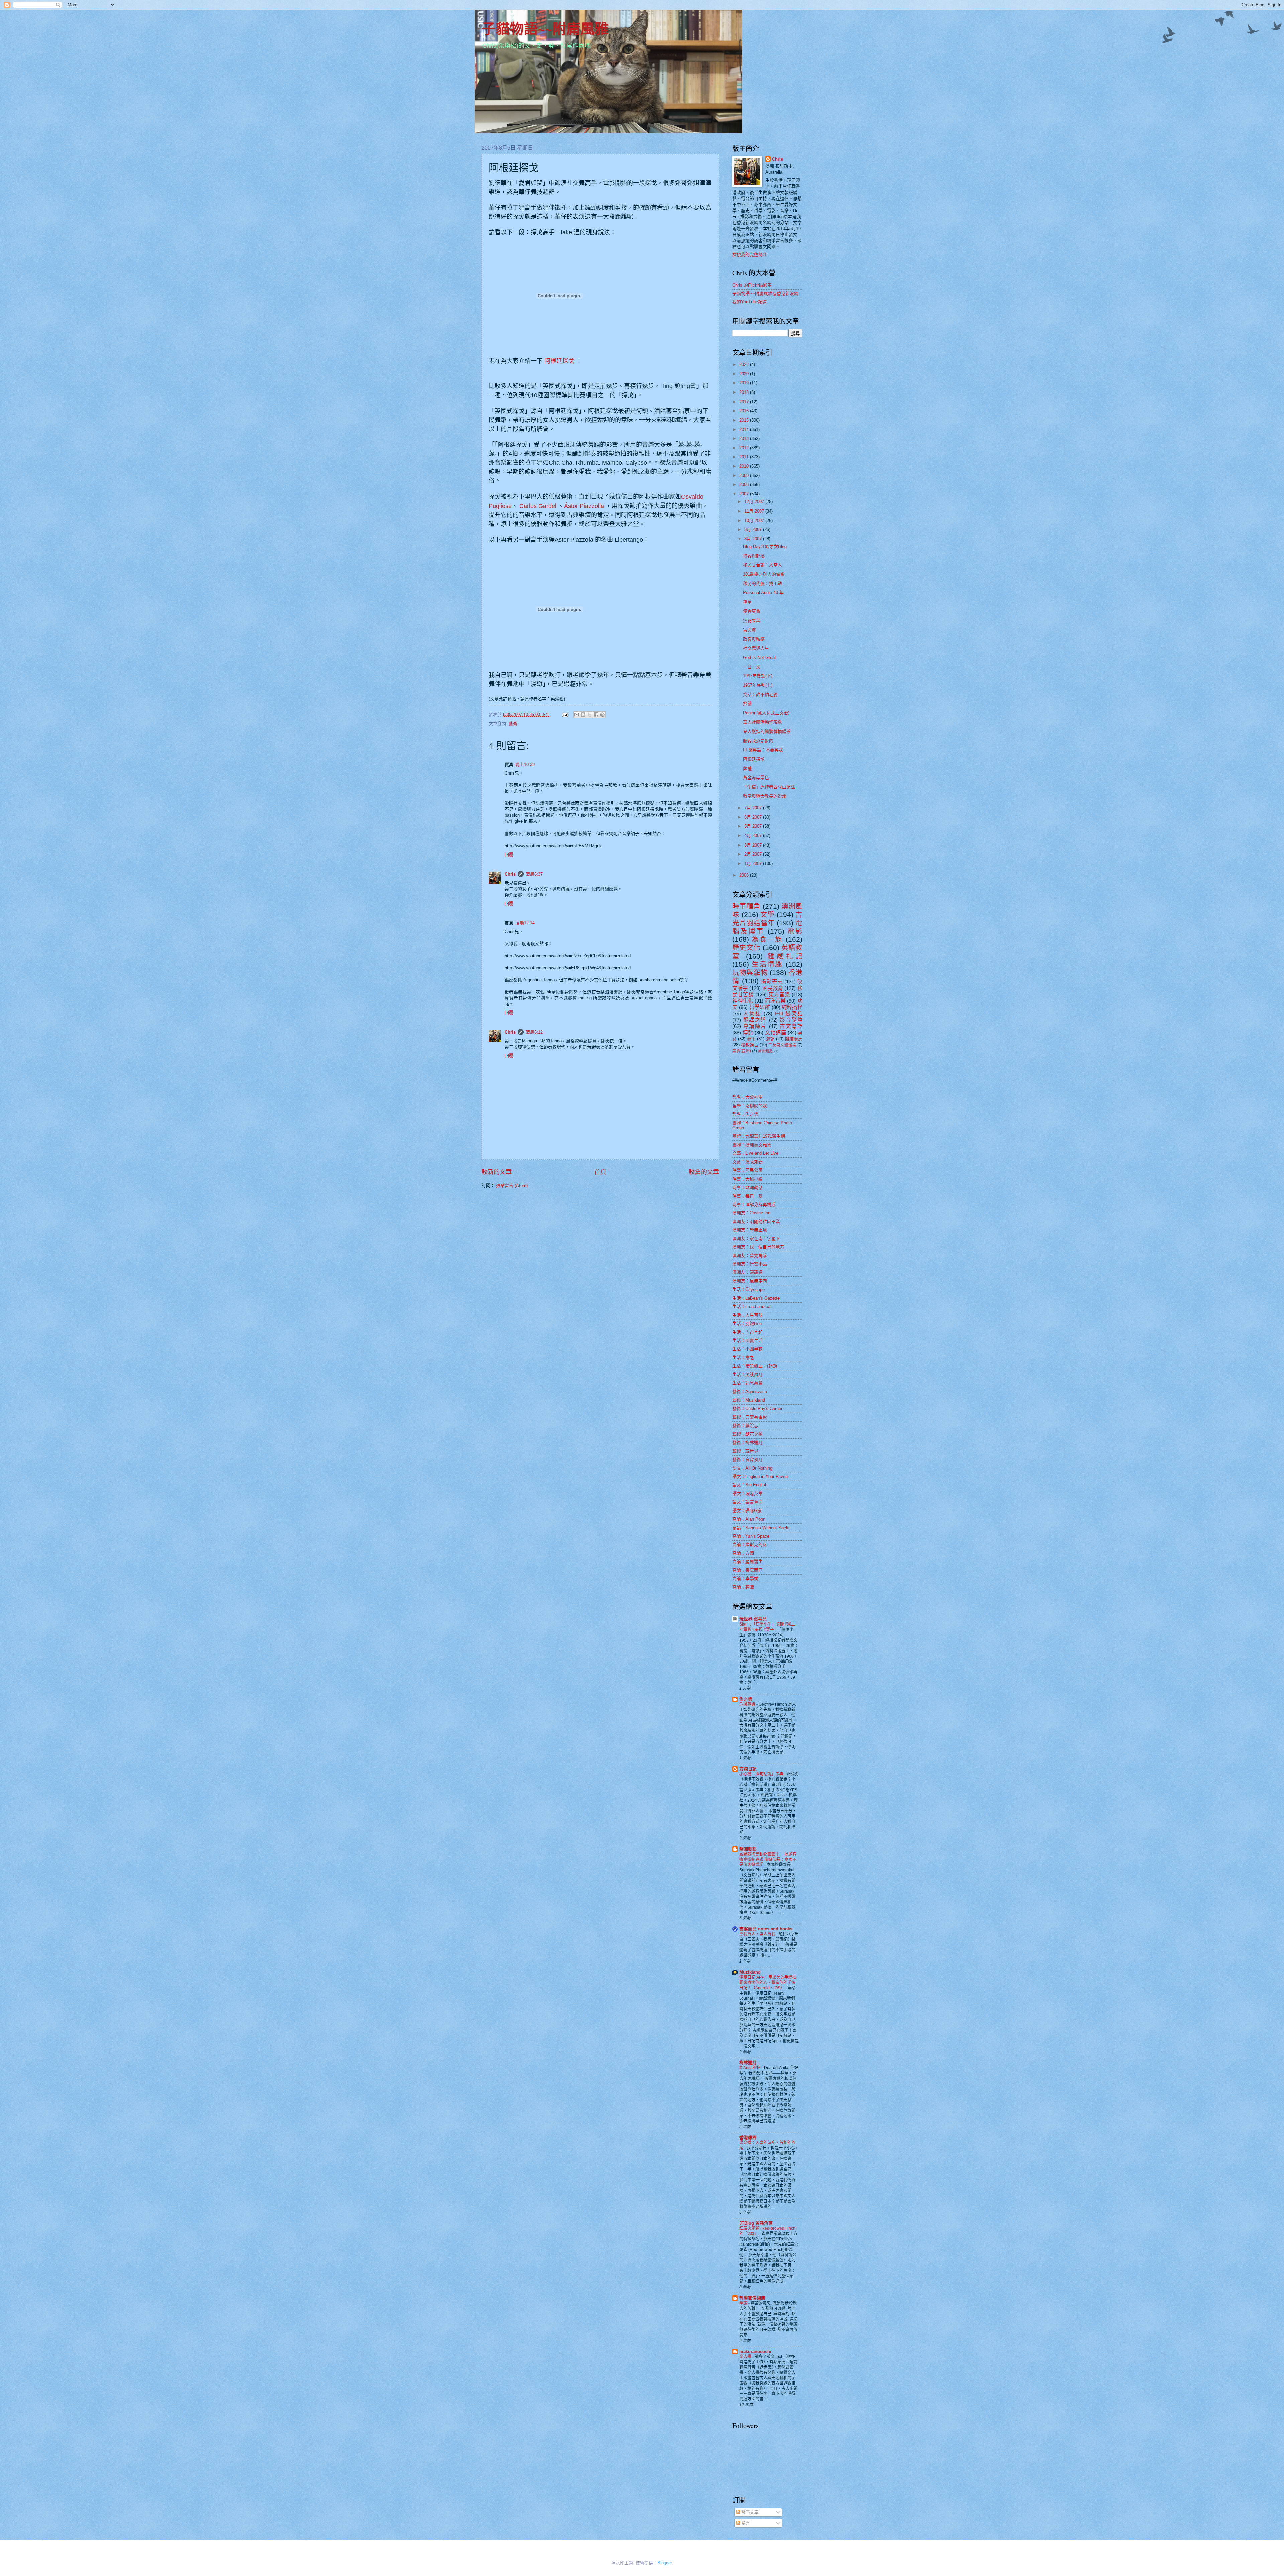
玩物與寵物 (750, 972)
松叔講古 (750, 1045)
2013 (745, 438)
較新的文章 (497, 1172)
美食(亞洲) (742, 1051)
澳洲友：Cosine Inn (751, 1213)
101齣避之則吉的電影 (764, 574)
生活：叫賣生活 (747, 1340)
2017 (745, 402)
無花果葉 (752, 620)
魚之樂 (746, 1699)
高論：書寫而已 (747, 1570)
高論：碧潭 (743, 1587)
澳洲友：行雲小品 (750, 1264)
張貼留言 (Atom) (512, 1185)
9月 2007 (754, 529)
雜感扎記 (785, 956)
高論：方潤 (743, 1553)
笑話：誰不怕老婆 (760, 695)
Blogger (665, 2563)
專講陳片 (755, 1026)
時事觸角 (746, 906)
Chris (510, 874)
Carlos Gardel (538, 506)
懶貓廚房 (794, 1039)
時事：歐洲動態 (747, 1187)
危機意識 (748, 1704)
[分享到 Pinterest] (602, 715)
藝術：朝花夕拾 (747, 1434)
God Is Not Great (760, 657)
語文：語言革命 (747, 1502)
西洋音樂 (775, 1001)
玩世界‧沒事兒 (753, 1619)
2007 (745, 494)
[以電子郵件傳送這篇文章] (577, 715)
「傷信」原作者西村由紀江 (769, 787)
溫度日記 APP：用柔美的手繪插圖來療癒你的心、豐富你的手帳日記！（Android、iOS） (768, 1983)
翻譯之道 (755, 1020)
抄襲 (747, 704)
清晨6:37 (534, 874)
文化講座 (776, 1033)
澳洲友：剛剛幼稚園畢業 (756, 1221)
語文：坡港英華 (747, 1494)
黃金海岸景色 (756, 777)
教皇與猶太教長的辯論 (765, 796)
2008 (745, 485)
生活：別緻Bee (747, 1323)
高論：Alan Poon (749, 1519)
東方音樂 (779, 994)
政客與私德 (754, 639)
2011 (745, 457)
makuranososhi (755, 2351)
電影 (795, 931)
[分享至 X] (590, 715)
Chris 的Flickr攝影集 (752, 285)
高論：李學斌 (745, 1579)
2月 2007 (754, 854)
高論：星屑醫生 (747, 1561)
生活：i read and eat (752, 1306)
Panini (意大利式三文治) (766, 713)
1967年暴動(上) (758, 685)
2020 (745, 374)
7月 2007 (754, 808)
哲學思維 (760, 1007)
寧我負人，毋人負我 (758, 1934)
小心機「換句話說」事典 (762, 1774)
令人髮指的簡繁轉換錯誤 (767, 731)
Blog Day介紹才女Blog (765, 546)
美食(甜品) (766, 1051)
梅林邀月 (748, 2063)
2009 (745, 476)
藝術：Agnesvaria (750, 1392)
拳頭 (744, 2303)
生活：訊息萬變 (747, 1383)
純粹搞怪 (792, 1007)
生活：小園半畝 (747, 1349)
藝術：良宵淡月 (747, 1460)
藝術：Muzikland (749, 1400)
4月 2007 (754, 836)
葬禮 (747, 768)
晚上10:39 (525, 764)
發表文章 (749, 2512)
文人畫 (746, 2357)
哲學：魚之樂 (745, 1114)
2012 (745, 448)
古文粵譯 (791, 1026)
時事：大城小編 (747, 1179)
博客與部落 (754, 556)
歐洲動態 (748, 1849)
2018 (745, 392)
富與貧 (750, 630)
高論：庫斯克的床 (750, 1544)
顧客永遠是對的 (758, 741)
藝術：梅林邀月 (747, 1442)
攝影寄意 (772, 981)
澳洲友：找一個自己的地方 (758, 1247)
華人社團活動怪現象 (763, 722)
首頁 (600, 1172)
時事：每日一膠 (747, 1196)
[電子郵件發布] (565, 715)
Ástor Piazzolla (584, 506)
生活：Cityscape (748, 1289)
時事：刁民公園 (747, 1170)
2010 (745, 466)
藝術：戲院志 (745, 1425)
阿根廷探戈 (559, 361)
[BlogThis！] (583, 715)
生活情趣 (767, 964)
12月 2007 (755, 502)
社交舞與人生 (756, 648)
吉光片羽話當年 (767, 919)
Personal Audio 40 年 (763, 593)
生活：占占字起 (747, 1332)
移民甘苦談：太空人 (763, 565)
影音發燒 (791, 1020)
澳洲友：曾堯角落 (750, 1256)
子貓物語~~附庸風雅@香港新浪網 (765, 293)
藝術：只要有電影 (750, 1417)
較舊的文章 (704, 1172)
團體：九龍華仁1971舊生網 (759, 1136)
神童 (747, 602)
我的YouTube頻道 (750, 302)
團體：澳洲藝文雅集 (752, 1145)
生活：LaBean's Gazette (756, 1298)
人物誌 (752, 1014)
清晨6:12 (534, 1032)
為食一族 (767, 939)
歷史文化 (746, 948)
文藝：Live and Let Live (755, 1153)
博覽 (748, 1033)
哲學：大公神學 (747, 1097)
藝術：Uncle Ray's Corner (757, 1408)
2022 (745, 365)
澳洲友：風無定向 (750, 1281)
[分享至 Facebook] (596, 715)
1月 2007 (754, 863)
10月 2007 (755, 520)
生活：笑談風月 (747, 1375)
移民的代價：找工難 (763, 584)
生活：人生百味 (747, 1315)
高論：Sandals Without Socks (762, 1528)
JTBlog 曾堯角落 (756, 2223)
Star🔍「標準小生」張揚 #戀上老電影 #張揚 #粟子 (767, 1627)
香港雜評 (748, 2138)
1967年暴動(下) (758, 676)
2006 (745, 875)
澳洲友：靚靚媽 (747, 1272)
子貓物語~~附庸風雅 (545, 28)
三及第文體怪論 (782, 1045)
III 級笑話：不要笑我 (763, 750)
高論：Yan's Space (751, 1536)
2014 (745, 429)
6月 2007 (754, 817)
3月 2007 (754, 845)
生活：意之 (743, 1358)
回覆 (509, 854)
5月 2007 (754, 826)
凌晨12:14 (525, 923)
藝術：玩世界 (745, 1451)
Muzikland (750, 1972)
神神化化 (743, 1001)
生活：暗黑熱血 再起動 (755, 1366)
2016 (745, 411)
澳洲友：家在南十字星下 (756, 1239)
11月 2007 (755, 511)
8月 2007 (754, 539)
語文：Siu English (750, 1485)
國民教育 (773, 988)
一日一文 (752, 667)
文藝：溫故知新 (747, 1162)
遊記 (770, 1039)
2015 (745, 420)
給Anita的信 (751, 2068)
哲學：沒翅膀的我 (750, 1106)
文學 (768, 915)
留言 (745, 2523)
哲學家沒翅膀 (752, 2298)
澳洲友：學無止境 (750, 1230)
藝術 (513, 724)
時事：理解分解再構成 (754, 1204)
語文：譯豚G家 (747, 1511)
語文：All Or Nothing (752, 1468)
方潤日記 (748, 1769)
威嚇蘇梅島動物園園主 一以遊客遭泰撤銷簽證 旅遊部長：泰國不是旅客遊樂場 (768, 1860)
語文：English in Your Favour (761, 1477)
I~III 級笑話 (789, 1014)
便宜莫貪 (752, 611)
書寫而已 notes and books (766, 1929)
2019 (745, 383)
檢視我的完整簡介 (750, 255)
